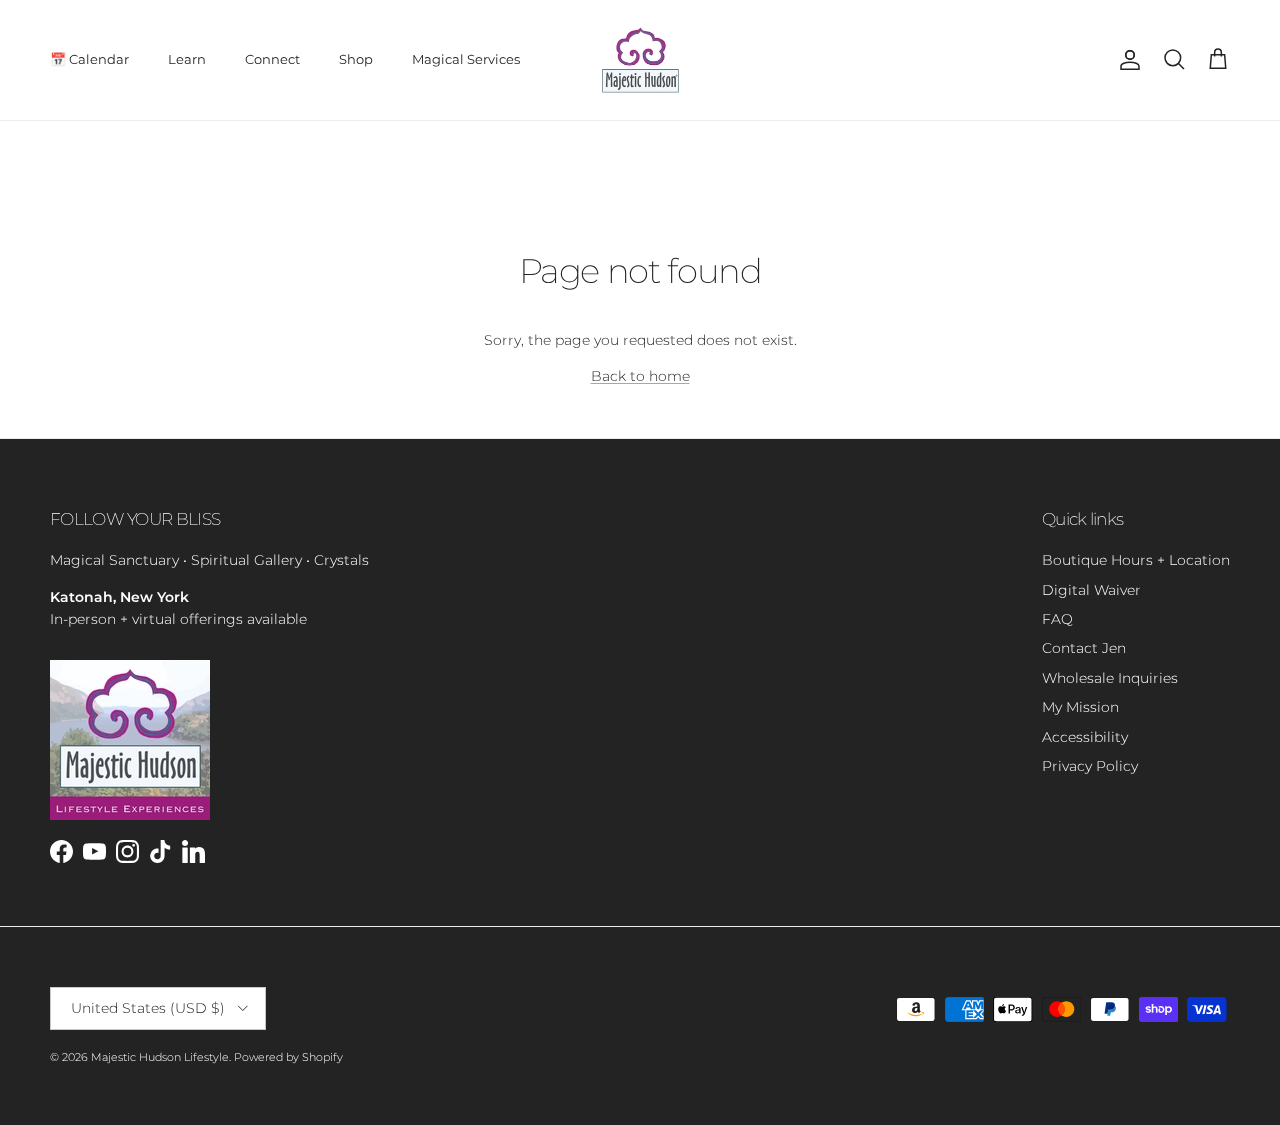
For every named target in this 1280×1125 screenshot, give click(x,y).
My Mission (1080, 707)
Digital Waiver (1091, 590)
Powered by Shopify (288, 1057)
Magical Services (466, 59)
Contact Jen (1084, 648)
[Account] (1126, 60)
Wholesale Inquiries (1110, 678)
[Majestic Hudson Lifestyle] (640, 60)
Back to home (640, 376)
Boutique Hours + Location (1136, 560)
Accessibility (1085, 737)
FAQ (1057, 619)
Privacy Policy (1090, 766)
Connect (272, 59)
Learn (187, 59)
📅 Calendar (89, 59)
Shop (356, 59)
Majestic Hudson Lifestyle (160, 1057)
